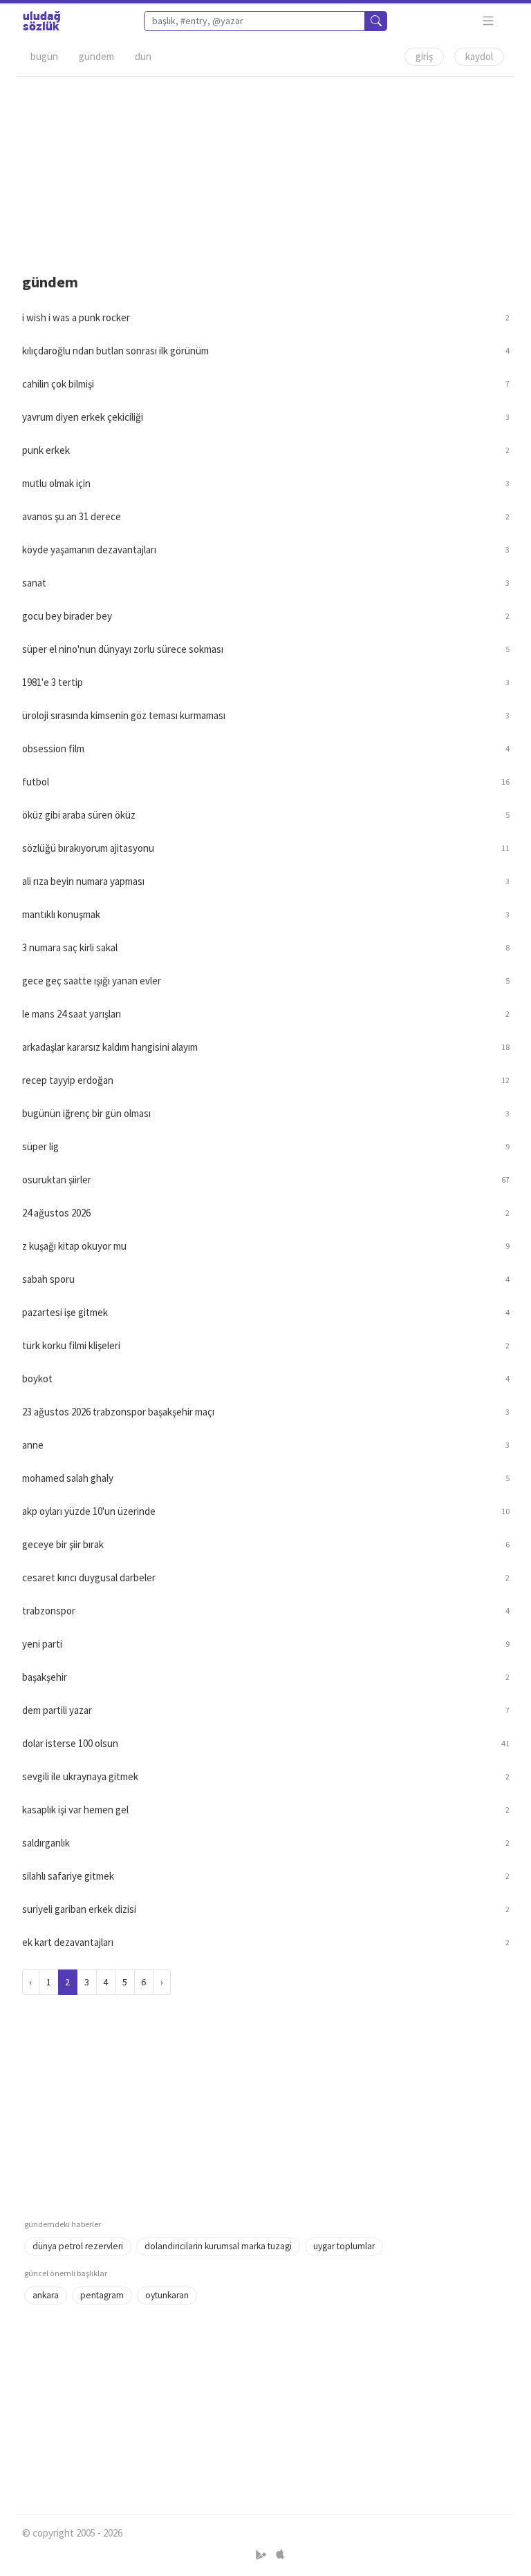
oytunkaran (167, 2295)
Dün (143, 56)
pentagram (102, 2295)
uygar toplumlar (344, 2246)
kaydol (479, 56)
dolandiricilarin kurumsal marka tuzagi (218, 2246)
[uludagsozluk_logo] (41, 21)
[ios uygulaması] (280, 2555)
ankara (46, 2295)
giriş (424, 56)
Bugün (44, 56)
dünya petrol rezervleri (78, 2246)
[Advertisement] (265, 173)
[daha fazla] (488, 21)
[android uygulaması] (262, 2555)
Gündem (96, 56)
